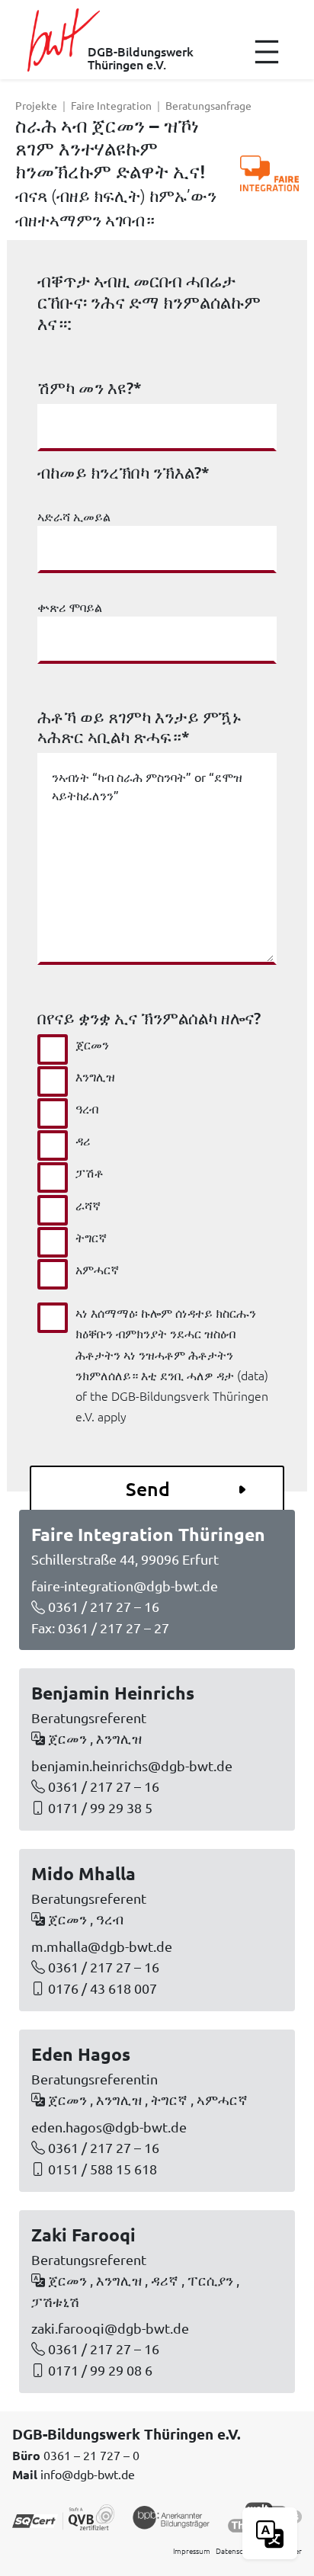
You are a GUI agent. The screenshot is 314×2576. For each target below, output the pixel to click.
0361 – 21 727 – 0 (91, 2455)
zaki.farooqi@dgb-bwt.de (110, 2328)
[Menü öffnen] (267, 52)
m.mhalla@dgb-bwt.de (102, 1946)
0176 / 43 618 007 (103, 1988)
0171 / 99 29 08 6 (100, 2370)
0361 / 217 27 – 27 (114, 1628)
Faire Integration (111, 105)
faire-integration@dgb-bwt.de (125, 1586)
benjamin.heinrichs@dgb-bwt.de (132, 1765)
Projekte (36, 105)
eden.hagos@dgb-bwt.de (109, 2127)
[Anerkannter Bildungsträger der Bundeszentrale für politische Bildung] (171, 2516)
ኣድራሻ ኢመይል (74, 516)
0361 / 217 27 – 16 (104, 1606)
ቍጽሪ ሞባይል (70, 607)
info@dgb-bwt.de (88, 2474)
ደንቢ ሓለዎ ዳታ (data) (214, 1375)
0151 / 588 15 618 (103, 2169)
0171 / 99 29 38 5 (100, 1807)
